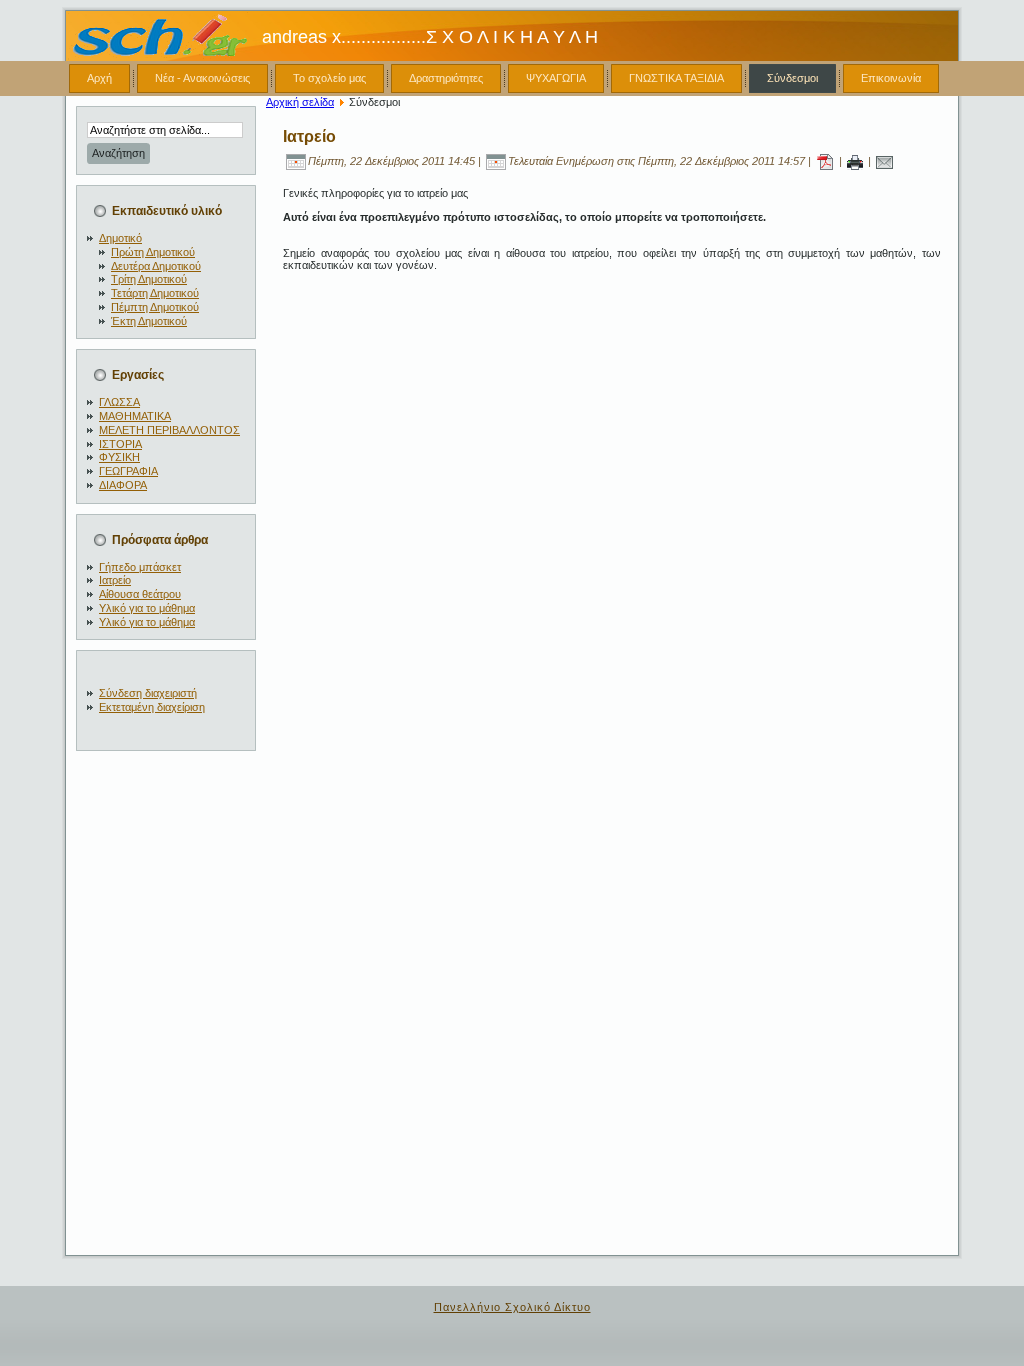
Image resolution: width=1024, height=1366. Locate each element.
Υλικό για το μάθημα (147, 608)
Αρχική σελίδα (300, 102)
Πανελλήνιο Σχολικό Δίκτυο (512, 1307)
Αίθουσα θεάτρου (140, 594)
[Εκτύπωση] (855, 161)
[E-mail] (884, 161)
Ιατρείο (115, 580)
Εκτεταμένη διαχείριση (152, 707)
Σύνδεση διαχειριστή (148, 693)
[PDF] (825, 161)
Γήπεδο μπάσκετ (140, 567)
